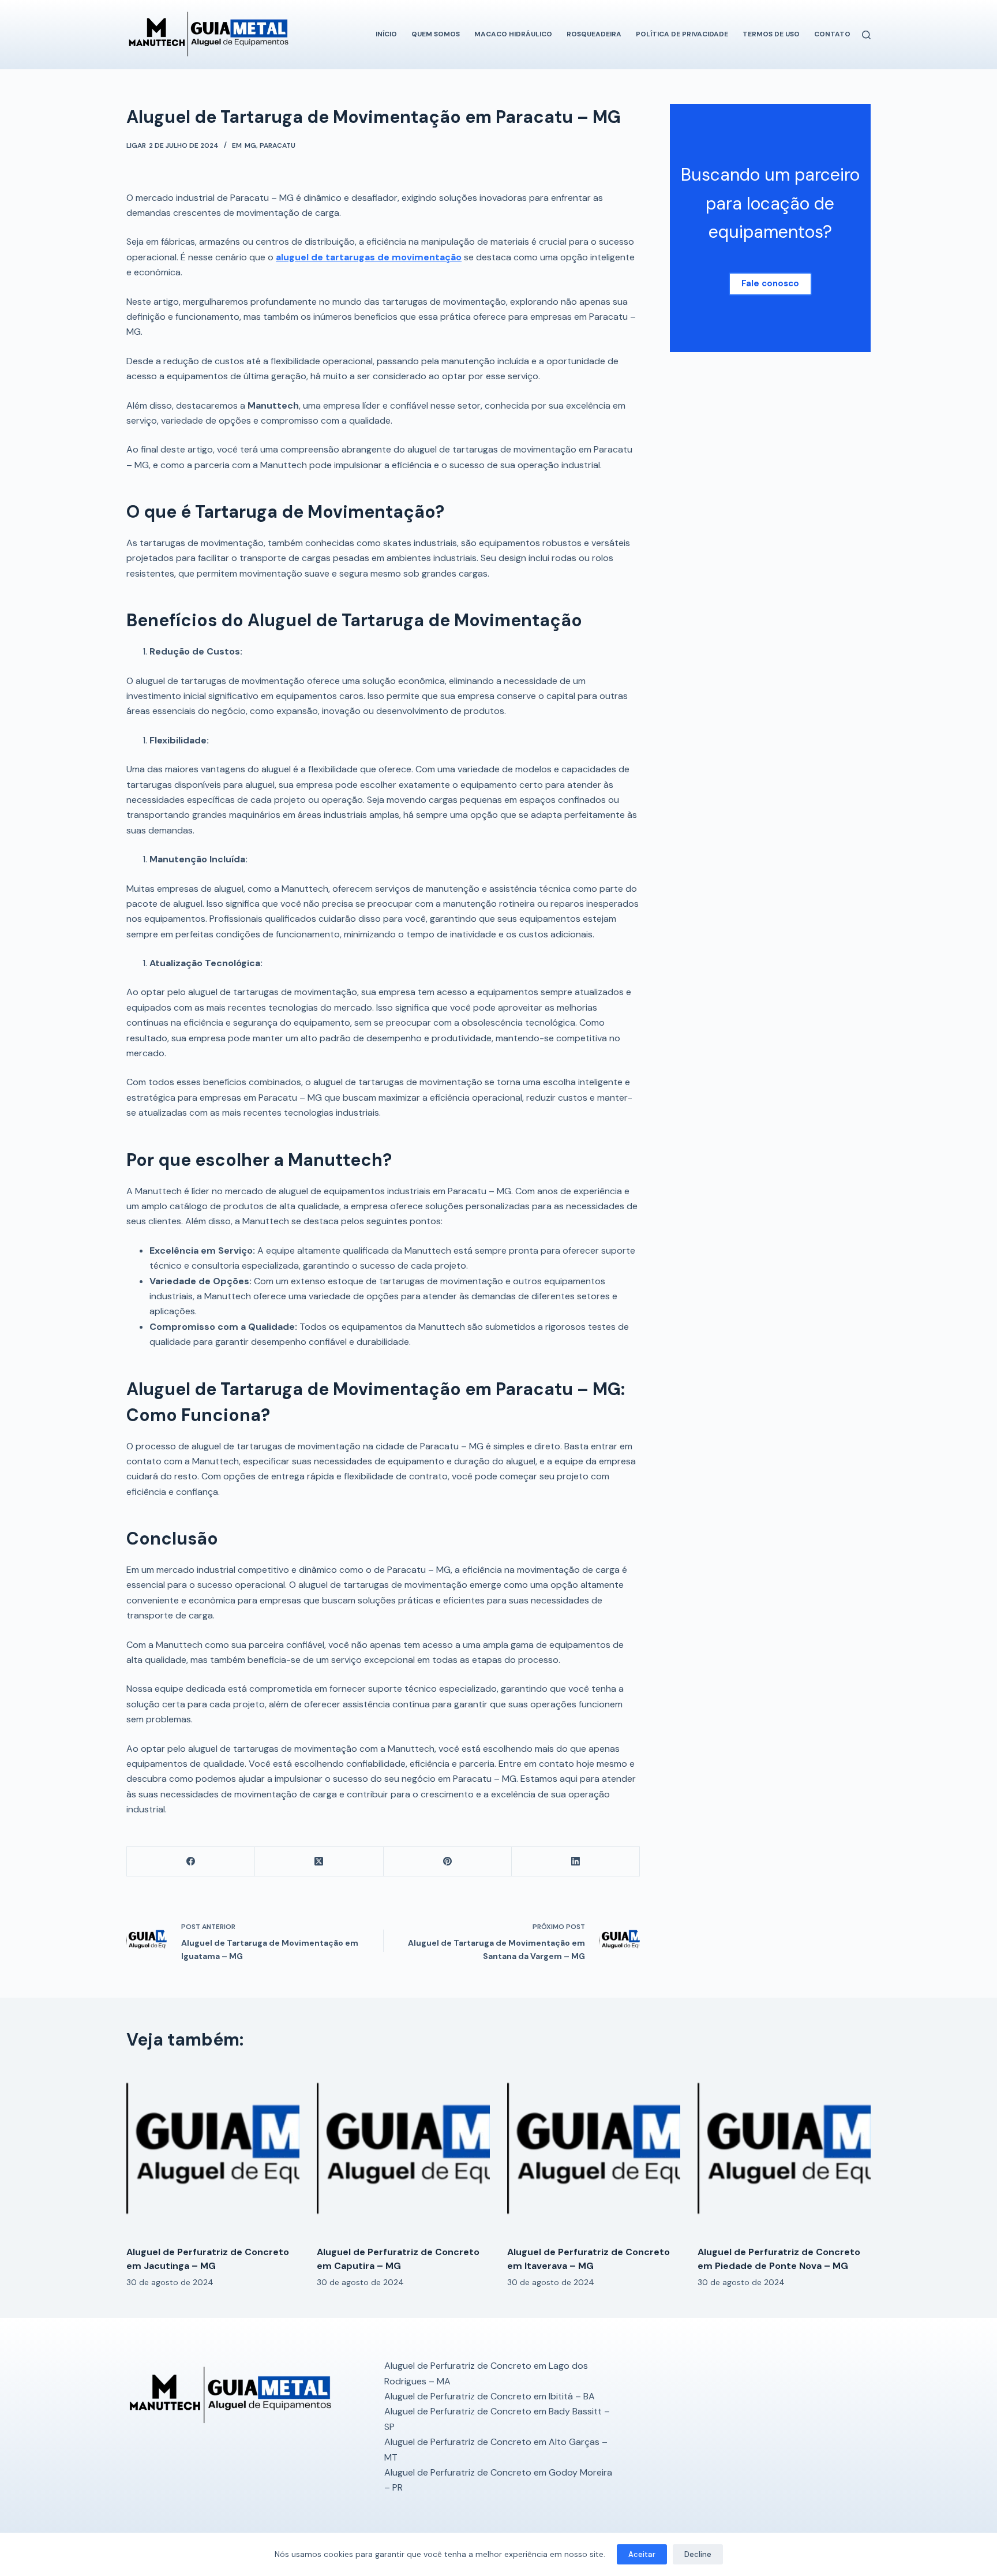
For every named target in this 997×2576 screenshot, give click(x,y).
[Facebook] (191, 1862)
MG (250, 145)
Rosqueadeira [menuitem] (594, 34)
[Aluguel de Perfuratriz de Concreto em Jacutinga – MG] (213, 2150)
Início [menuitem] (386, 34)
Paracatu (278, 145)
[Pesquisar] (866, 35)
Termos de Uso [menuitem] (771, 34)
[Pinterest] (448, 1862)
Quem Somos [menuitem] (436, 34)
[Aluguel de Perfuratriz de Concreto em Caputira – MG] (403, 2150)
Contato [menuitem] (832, 34)
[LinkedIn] (576, 1862)
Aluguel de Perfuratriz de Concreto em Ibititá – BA (490, 2396)
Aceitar (642, 2554)
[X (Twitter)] (319, 1862)
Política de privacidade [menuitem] (682, 34)
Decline (698, 2554)
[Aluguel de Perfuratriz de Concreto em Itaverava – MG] (594, 2150)
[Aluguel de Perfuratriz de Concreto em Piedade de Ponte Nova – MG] (784, 2150)
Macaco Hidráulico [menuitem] (513, 34)
